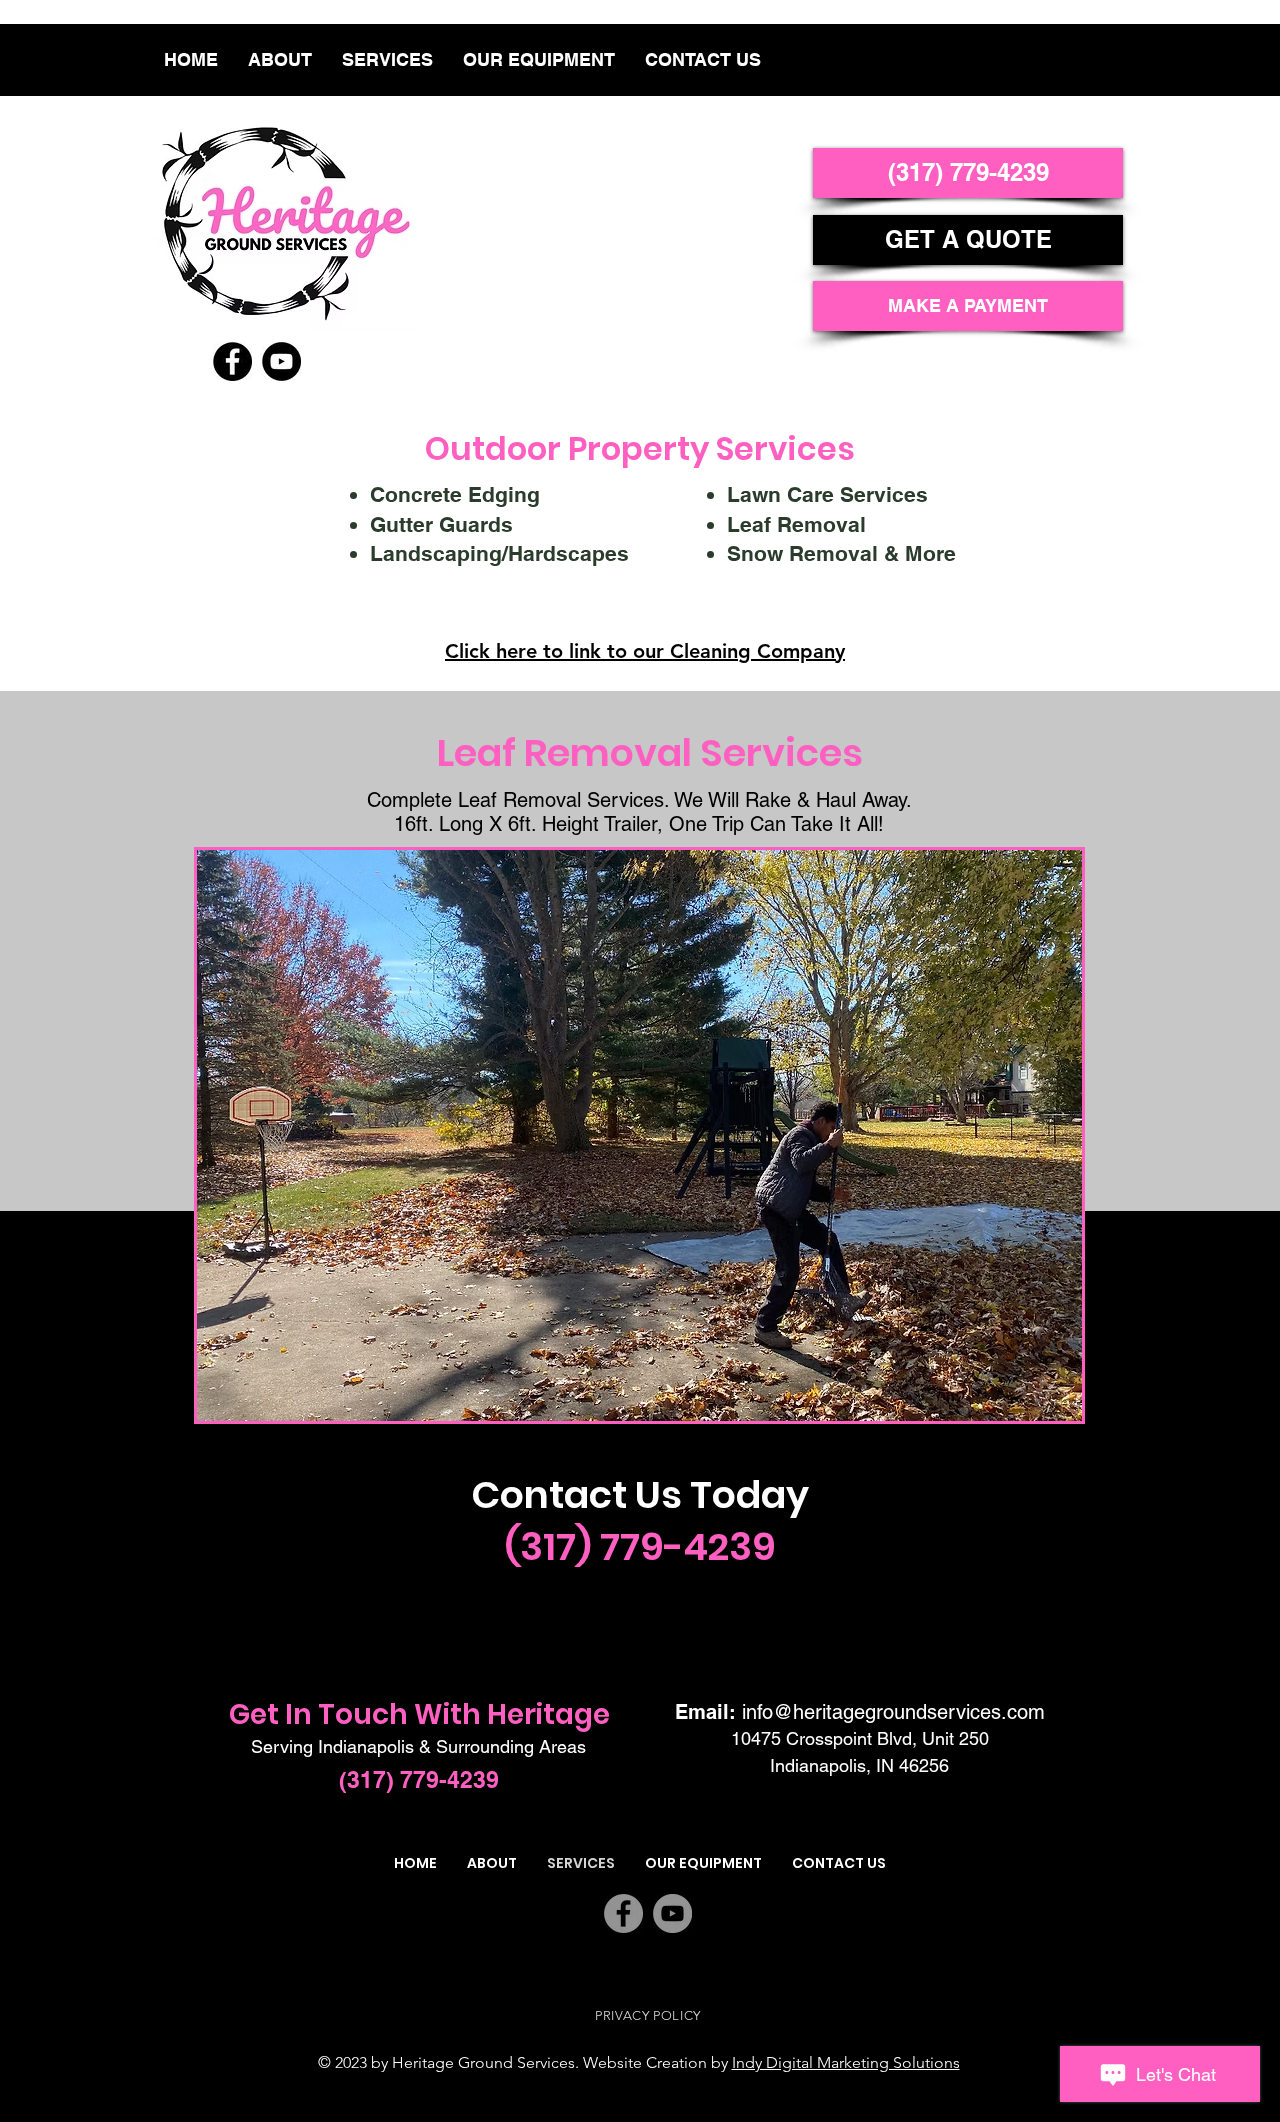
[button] (639, 1135)
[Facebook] (232, 361)
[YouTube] (281, 361)
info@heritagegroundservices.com (893, 1712)
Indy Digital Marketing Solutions (846, 2062)
